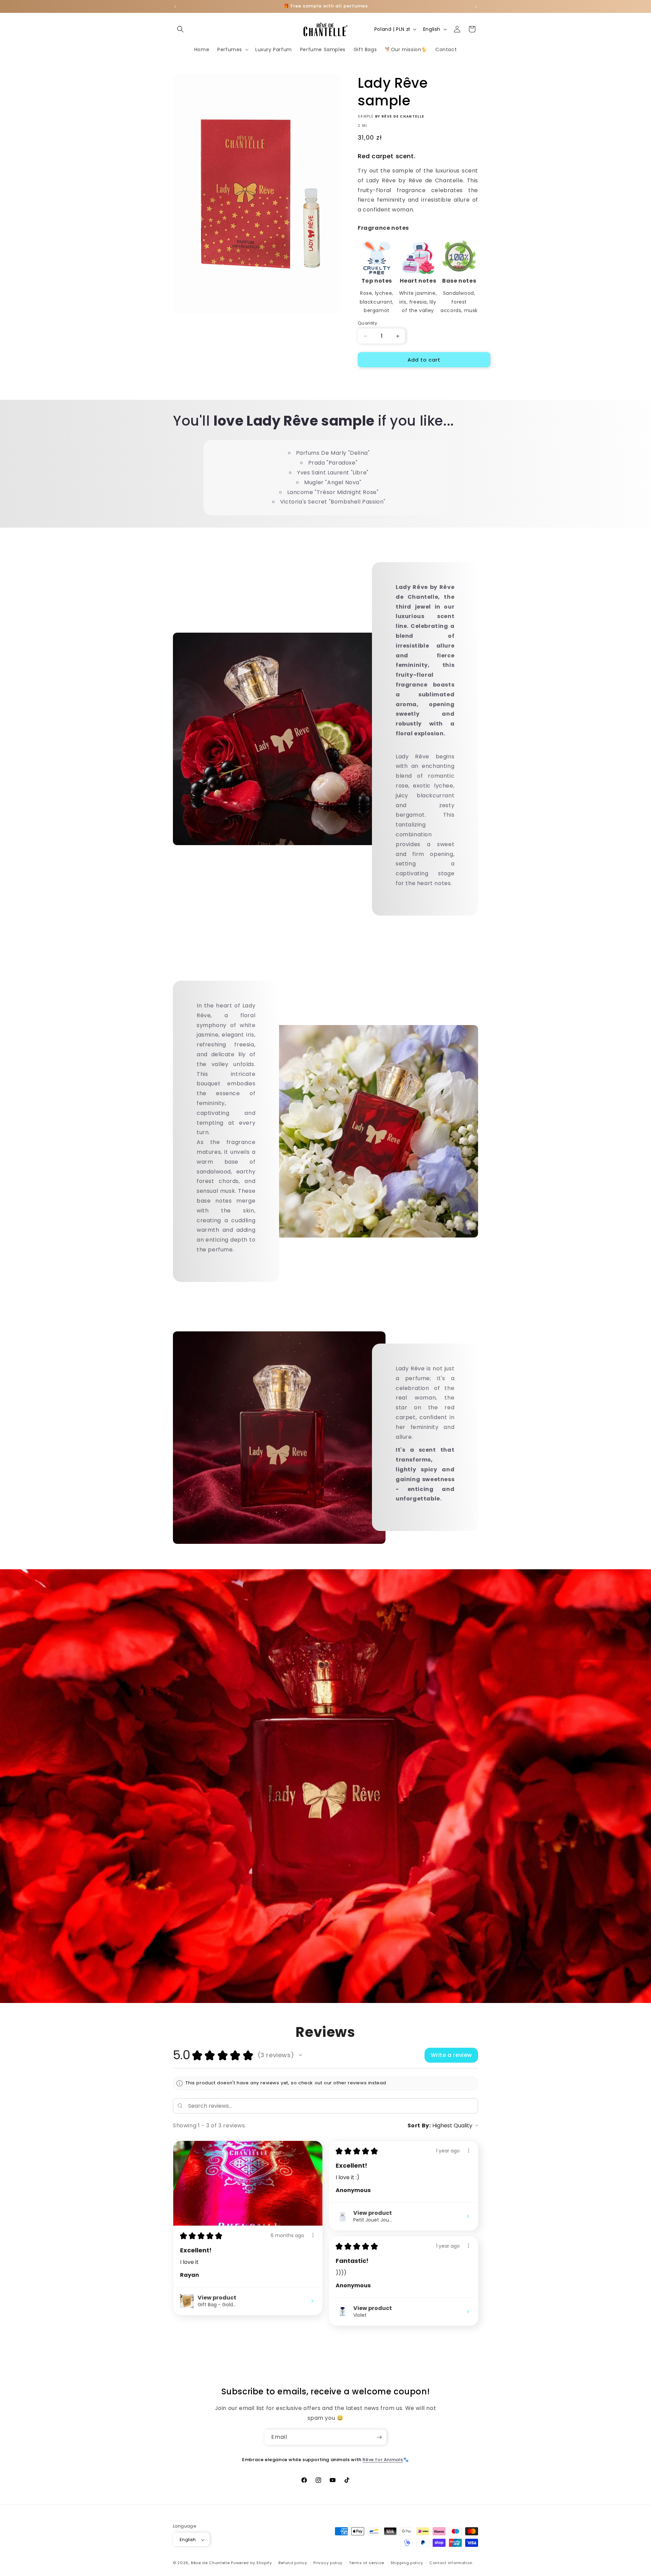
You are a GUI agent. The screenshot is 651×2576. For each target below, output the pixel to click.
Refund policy (293, 2563)
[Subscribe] (379, 2437)
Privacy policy (328, 2563)
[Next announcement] (476, 6)
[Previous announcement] (175, 6)
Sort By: (419, 2125)
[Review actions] (313, 2235)
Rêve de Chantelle (210, 2563)
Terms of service (367, 2563)
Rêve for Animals (383, 2460)
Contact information (451, 2563)
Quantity (367, 323)
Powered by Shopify (251, 2563)
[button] (180, 29)
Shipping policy (407, 2563)
